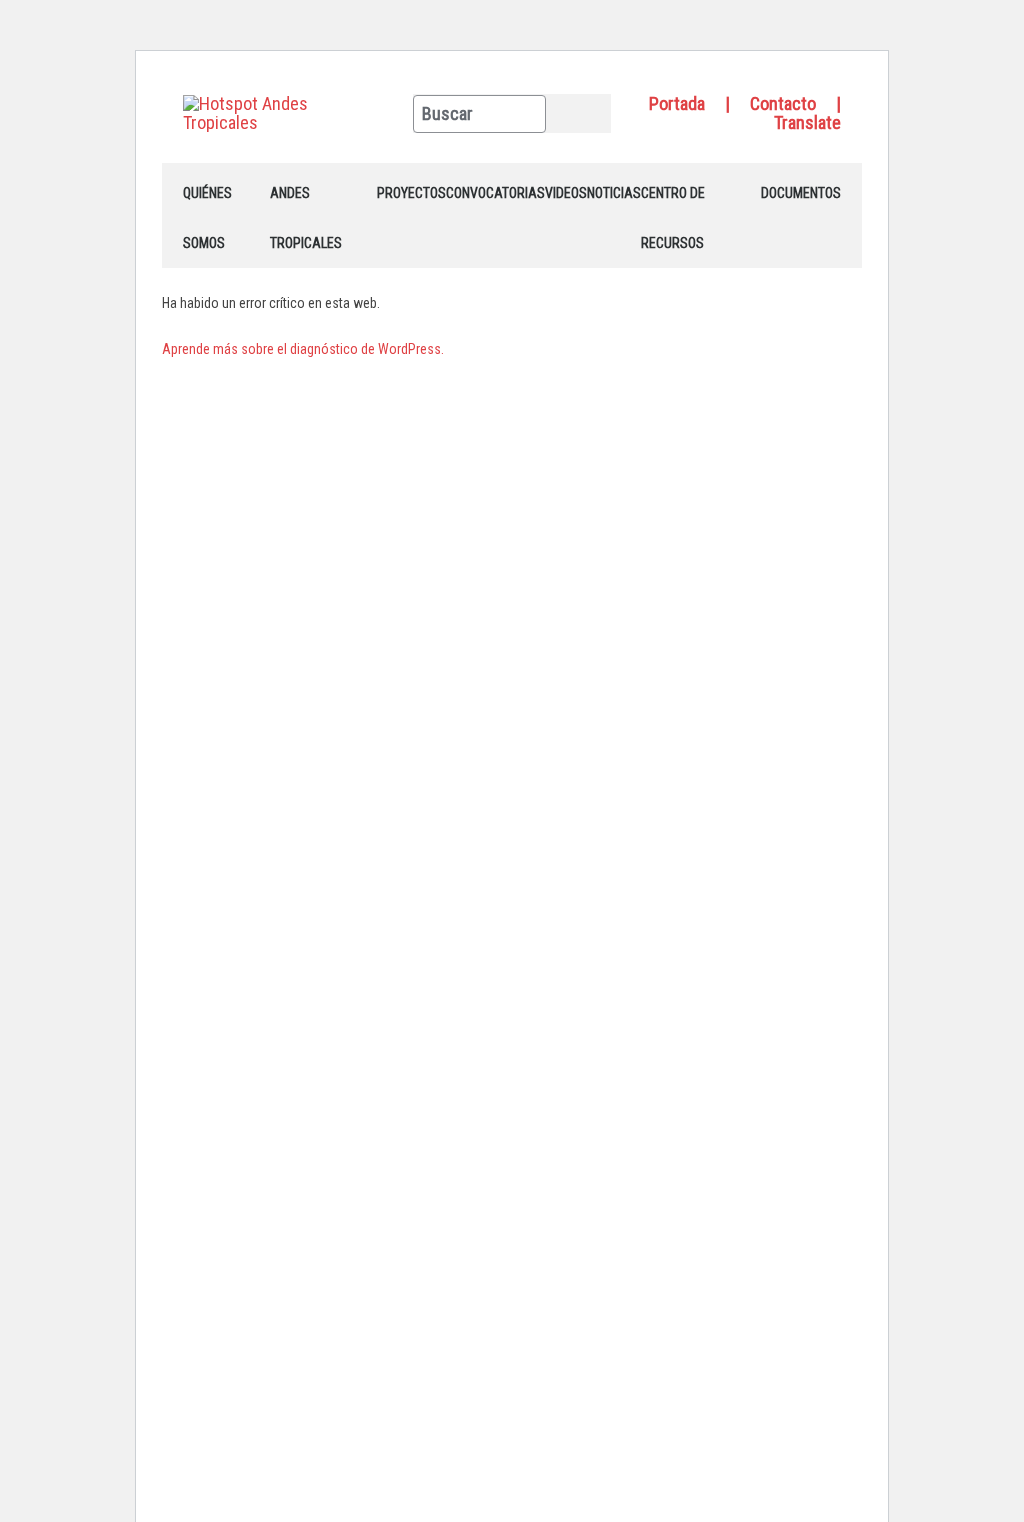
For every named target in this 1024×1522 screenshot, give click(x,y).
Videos (566, 193)
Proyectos (411, 193)
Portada (677, 103)
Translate (807, 122)
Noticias (614, 193)
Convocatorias (495, 193)
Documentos (801, 193)
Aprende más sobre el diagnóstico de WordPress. (303, 349)
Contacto (783, 103)
